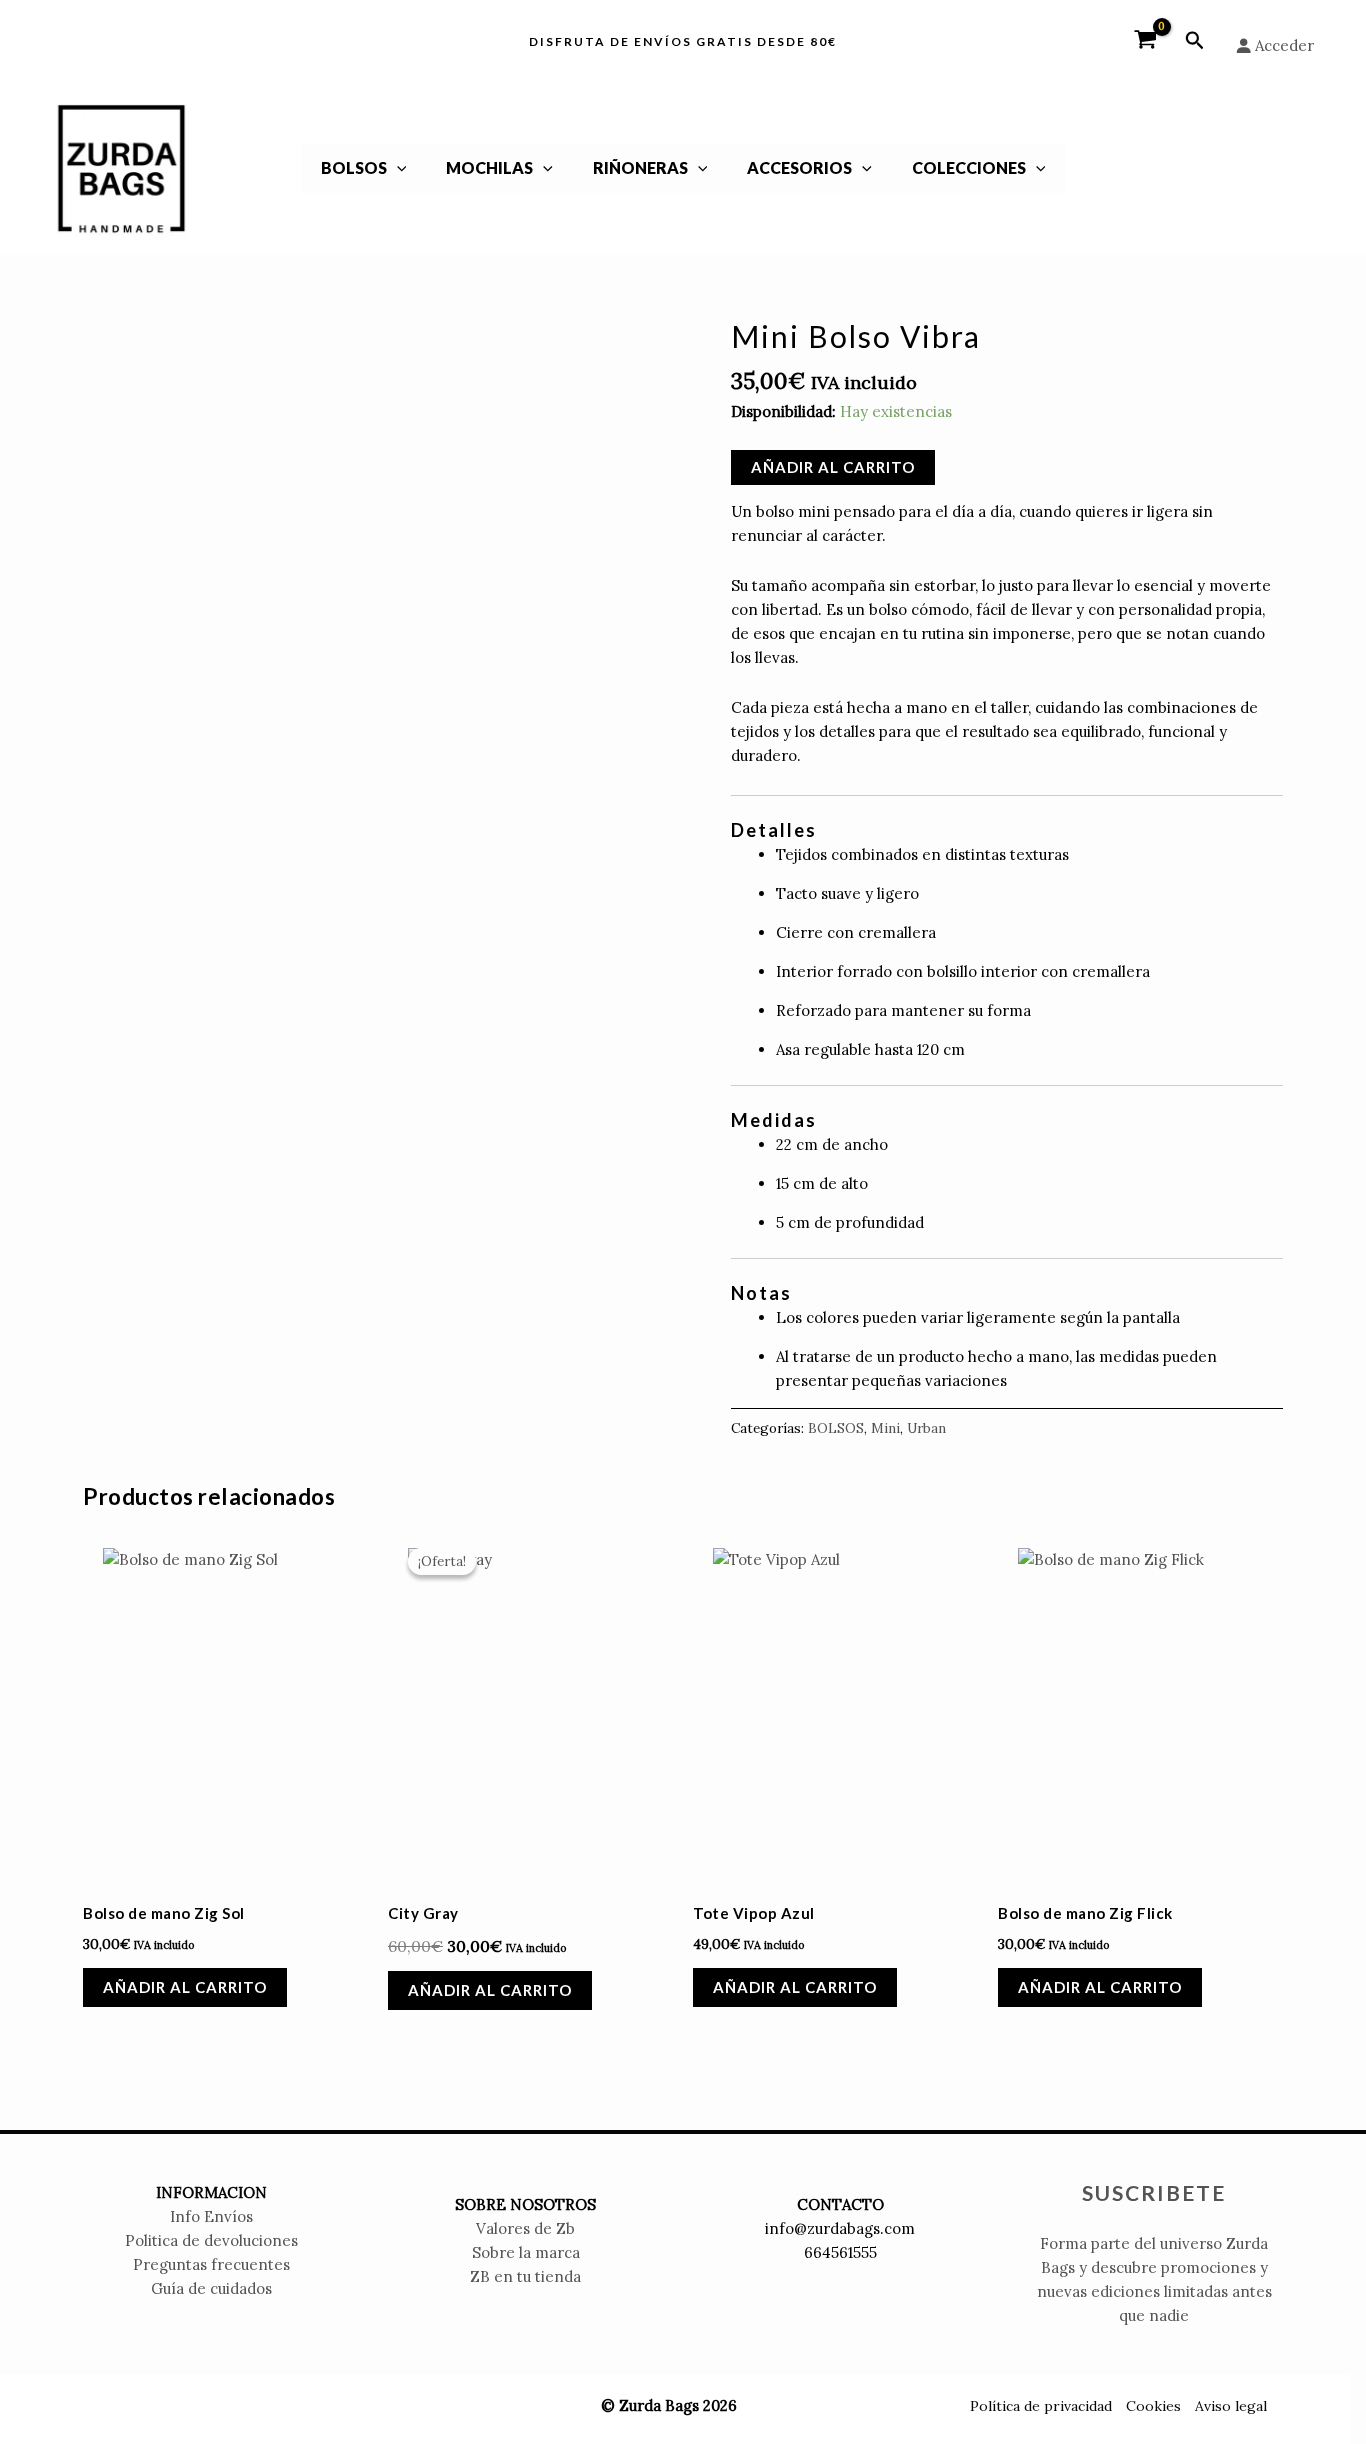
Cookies (1153, 2406)
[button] (1195, 41)
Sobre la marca (526, 2252)
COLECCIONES (969, 167)
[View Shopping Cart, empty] (1145, 41)
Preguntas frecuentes (211, 2264)
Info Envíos (211, 2216)
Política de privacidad (1041, 2406)
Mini (885, 1428)
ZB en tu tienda (525, 2276)
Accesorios (799, 167)
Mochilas (489, 167)
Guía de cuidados (211, 2288)
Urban (926, 1428)
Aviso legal (1231, 2406)
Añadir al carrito (833, 467)
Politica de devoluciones (211, 2240)
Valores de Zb (525, 2228)
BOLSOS (354, 167)
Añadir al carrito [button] (185, 1987)
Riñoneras (640, 167)
